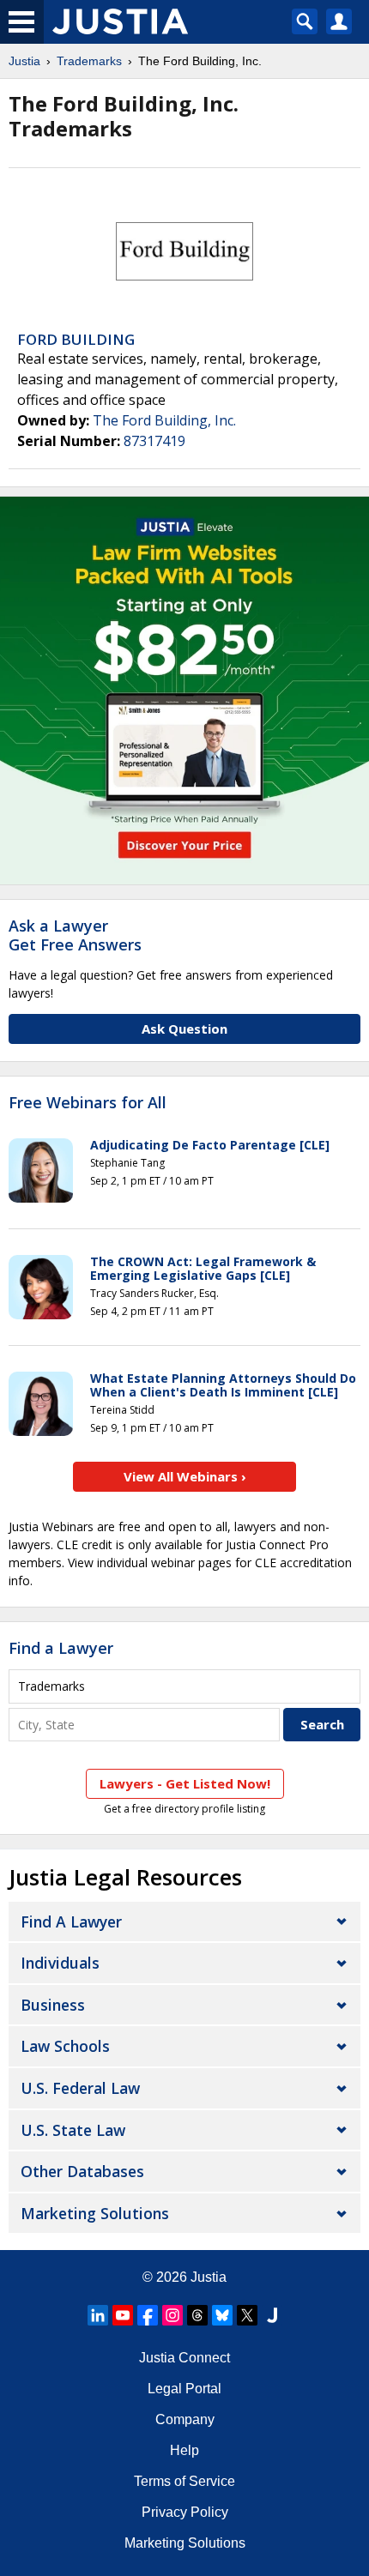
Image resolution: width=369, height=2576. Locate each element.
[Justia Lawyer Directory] (272, 2315)
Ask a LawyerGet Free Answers (75, 935)
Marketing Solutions (95, 2213)
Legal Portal (184, 2389)
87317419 (154, 441)
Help (184, 2450)
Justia (24, 61)
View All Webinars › (185, 1476)
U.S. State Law (73, 2130)
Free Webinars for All (88, 1103)
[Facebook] (148, 2315)
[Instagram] (172, 2315)
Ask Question (184, 1029)
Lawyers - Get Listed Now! (185, 1783)
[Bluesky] (222, 2315)
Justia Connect (184, 2358)
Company (185, 2419)
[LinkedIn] (98, 2315)
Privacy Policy (185, 2512)
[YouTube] (123, 2315)
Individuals (60, 1963)
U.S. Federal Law (80, 2088)
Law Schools (65, 2046)
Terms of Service (184, 2481)
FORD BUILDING (76, 339)
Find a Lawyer (61, 1648)
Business (53, 2005)
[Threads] (197, 2315)
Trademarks (89, 61)
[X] (247, 2315)
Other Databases (82, 2171)
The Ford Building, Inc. (164, 420)
